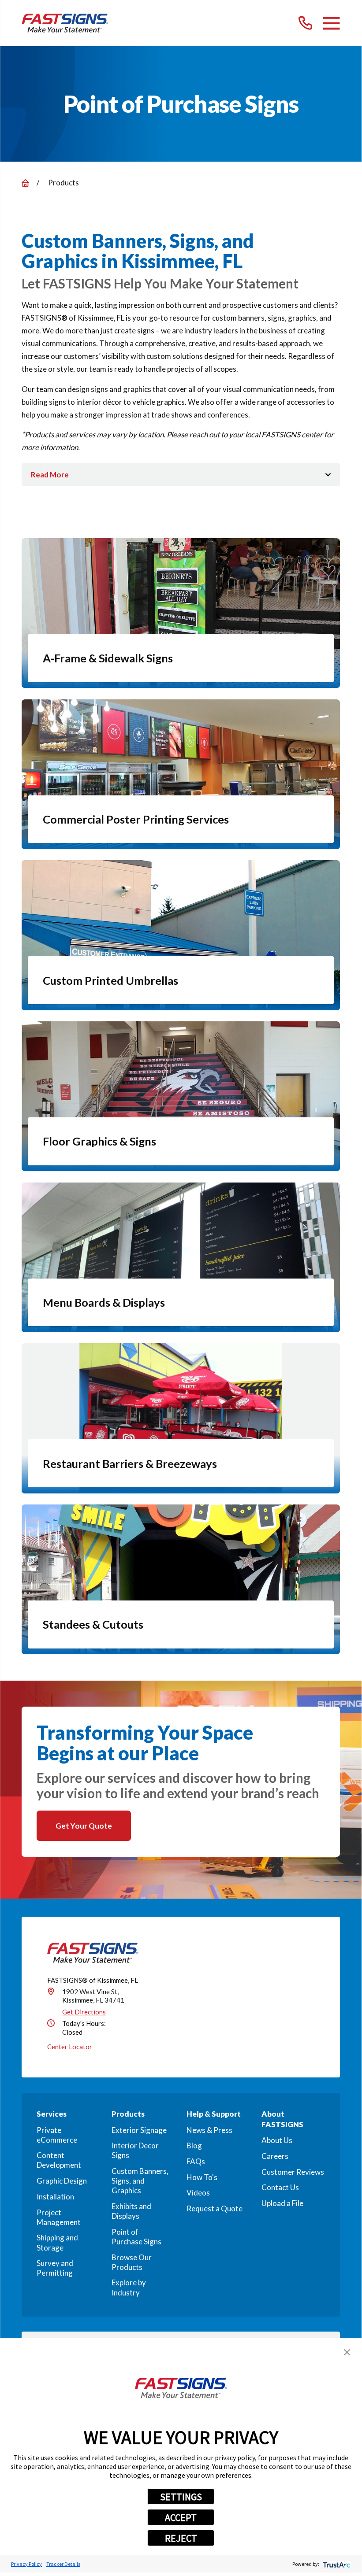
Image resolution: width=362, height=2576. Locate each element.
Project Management (59, 2217)
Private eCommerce (57, 2135)
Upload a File (282, 2203)
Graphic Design (62, 2181)
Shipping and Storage (57, 2242)
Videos (198, 2193)
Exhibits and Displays (131, 2211)
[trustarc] (336, 2564)
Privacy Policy (26, 2564)
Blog (194, 2145)
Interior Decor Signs (135, 2150)
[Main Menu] (331, 23)
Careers (275, 2156)
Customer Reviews (293, 2172)
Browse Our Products (132, 2262)
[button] (347, 2352)
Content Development (59, 2160)
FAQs (196, 2161)
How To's (202, 2177)
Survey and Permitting (55, 2268)
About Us (277, 2140)
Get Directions (84, 2012)
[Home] (65, 23)
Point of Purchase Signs (136, 2237)
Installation (55, 2197)
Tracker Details (63, 2564)
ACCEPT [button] (181, 2517)
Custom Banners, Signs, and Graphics (140, 2181)
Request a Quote (215, 2208)
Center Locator (70, 2047)
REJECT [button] (181, 2538)
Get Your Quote (84, 1826)
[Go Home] (25, 183)
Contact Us (280, 2187)
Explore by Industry (129, 2287)
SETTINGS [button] (181, 2497)
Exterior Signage (139, 2130)
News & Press (209, 2130)
